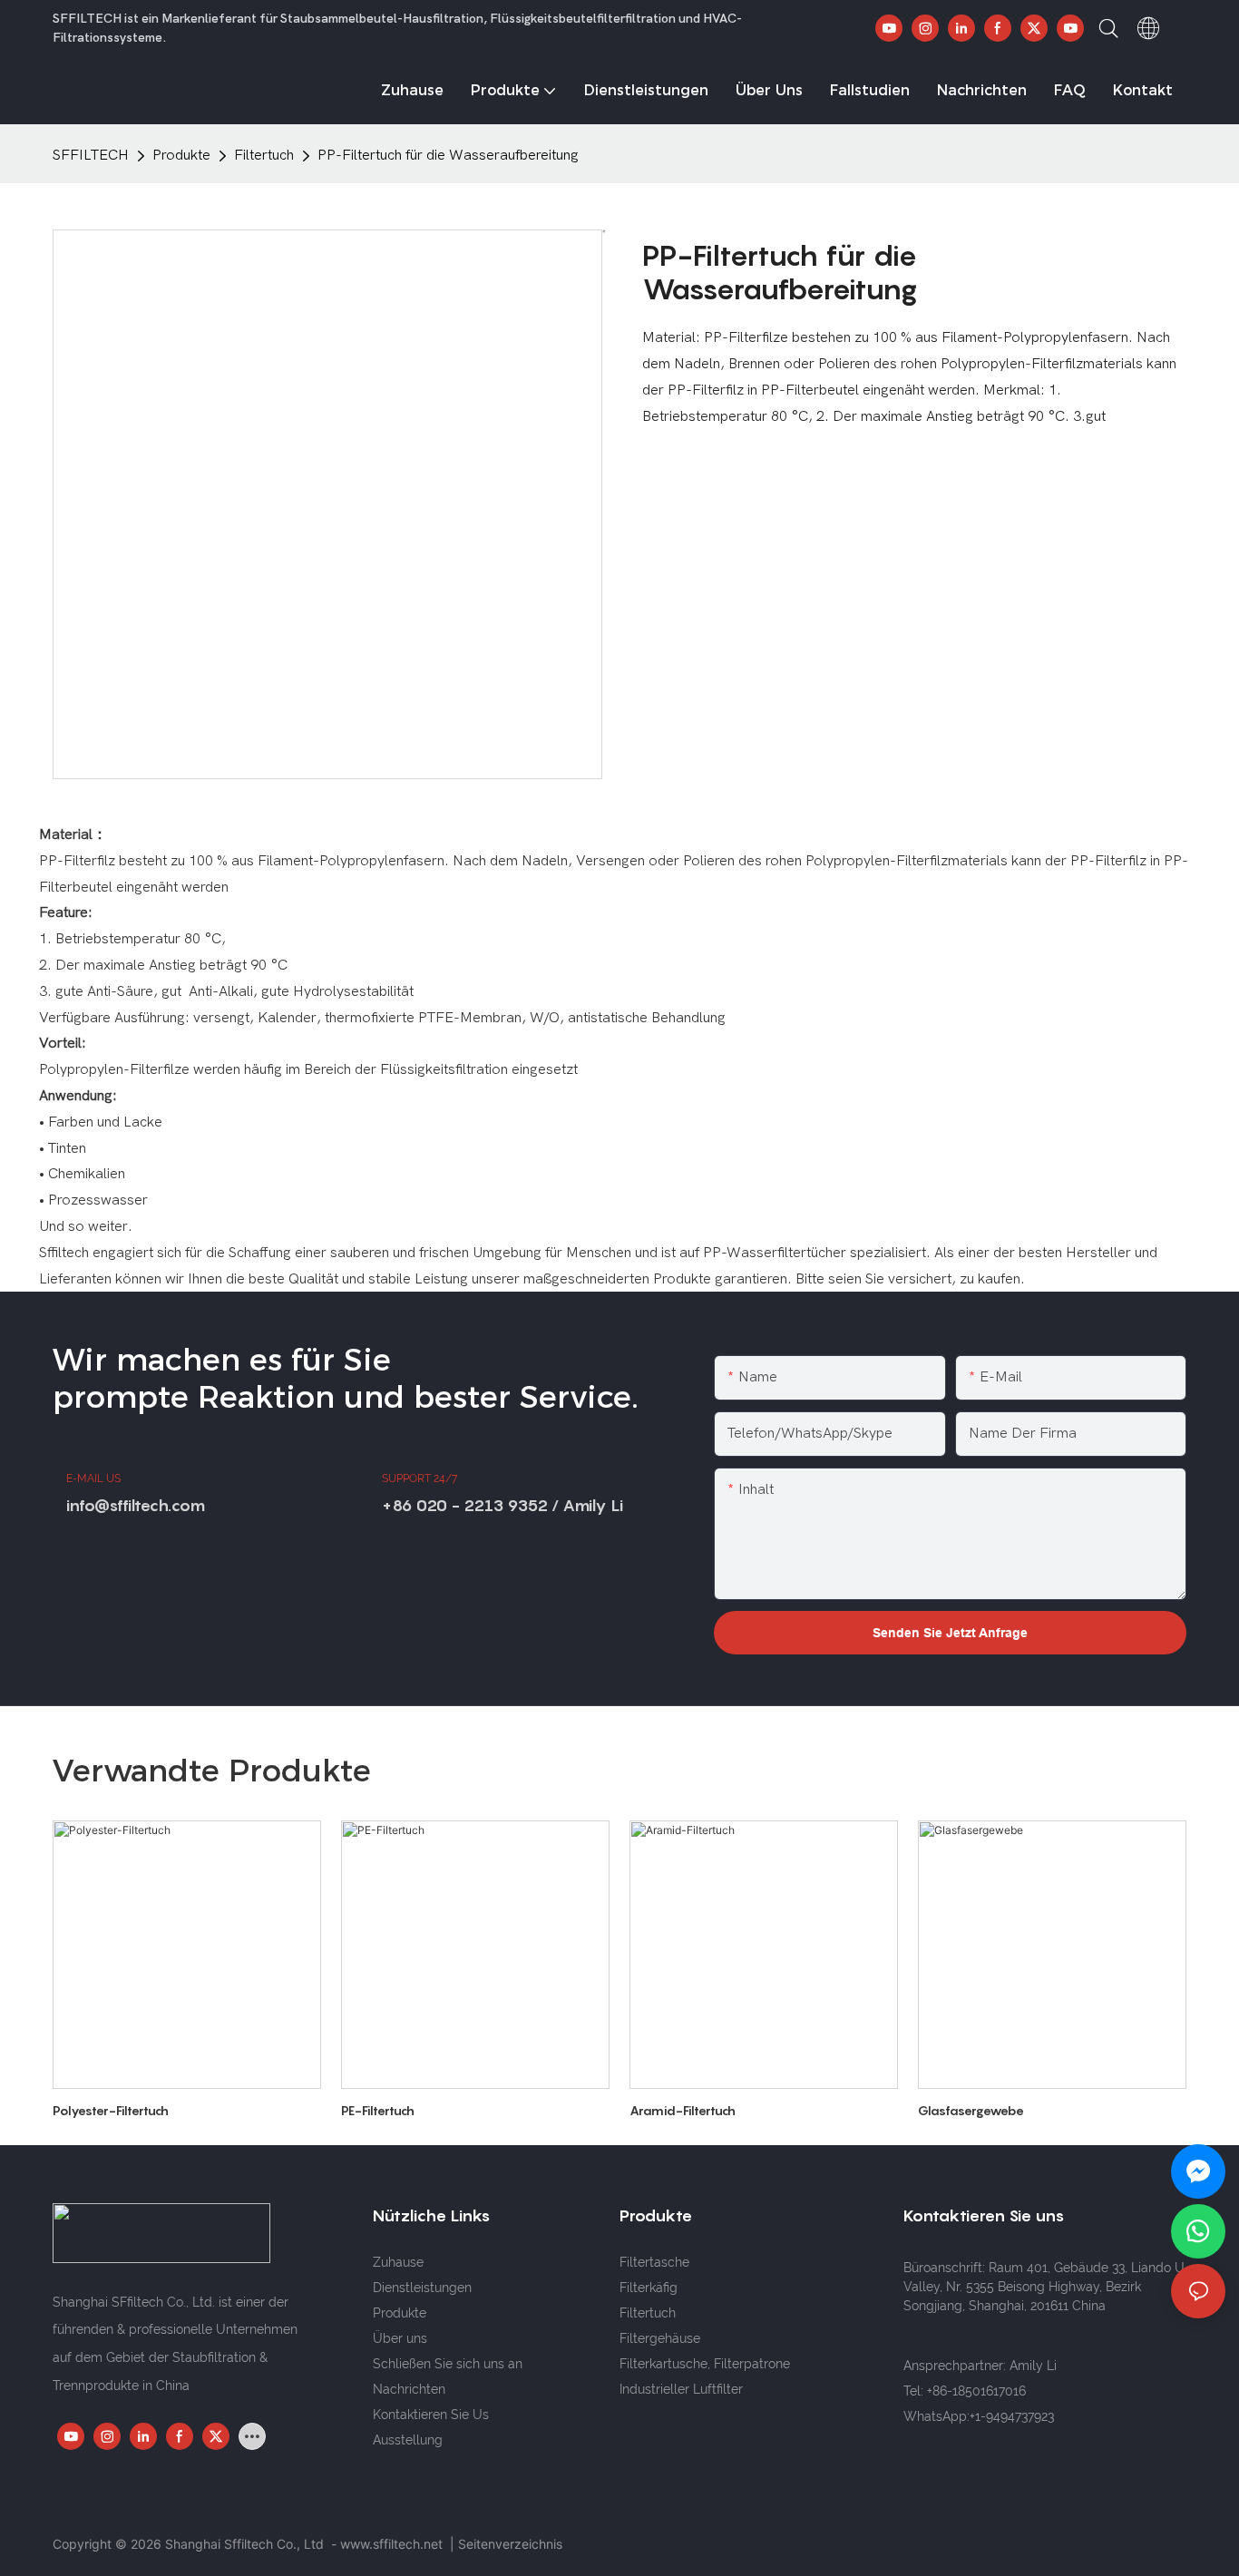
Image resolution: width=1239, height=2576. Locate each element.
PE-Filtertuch (378, 2110)
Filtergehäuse (660, 2338)
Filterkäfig (649, 2288)
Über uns (400, 2338)
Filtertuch (264, 155)
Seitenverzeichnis (510, 2544)
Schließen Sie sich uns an (448, 2364)
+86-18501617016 (976, 2391)
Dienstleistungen (422, 2288)
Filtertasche (654, 2262)
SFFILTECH (91, 155)
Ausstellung (408, 2440)
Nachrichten (409, 2389)
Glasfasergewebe (971, 2110)
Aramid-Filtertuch (683, 2110)
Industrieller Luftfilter (681, 2389)
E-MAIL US (93, 1478)
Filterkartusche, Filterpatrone (705, 2364)
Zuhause (398, 2262)
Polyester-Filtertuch (111, 2110)
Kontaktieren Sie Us (431, 2415)
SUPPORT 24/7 (420, 1478)
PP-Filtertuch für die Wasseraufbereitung (448, 155)
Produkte (181, 155)
